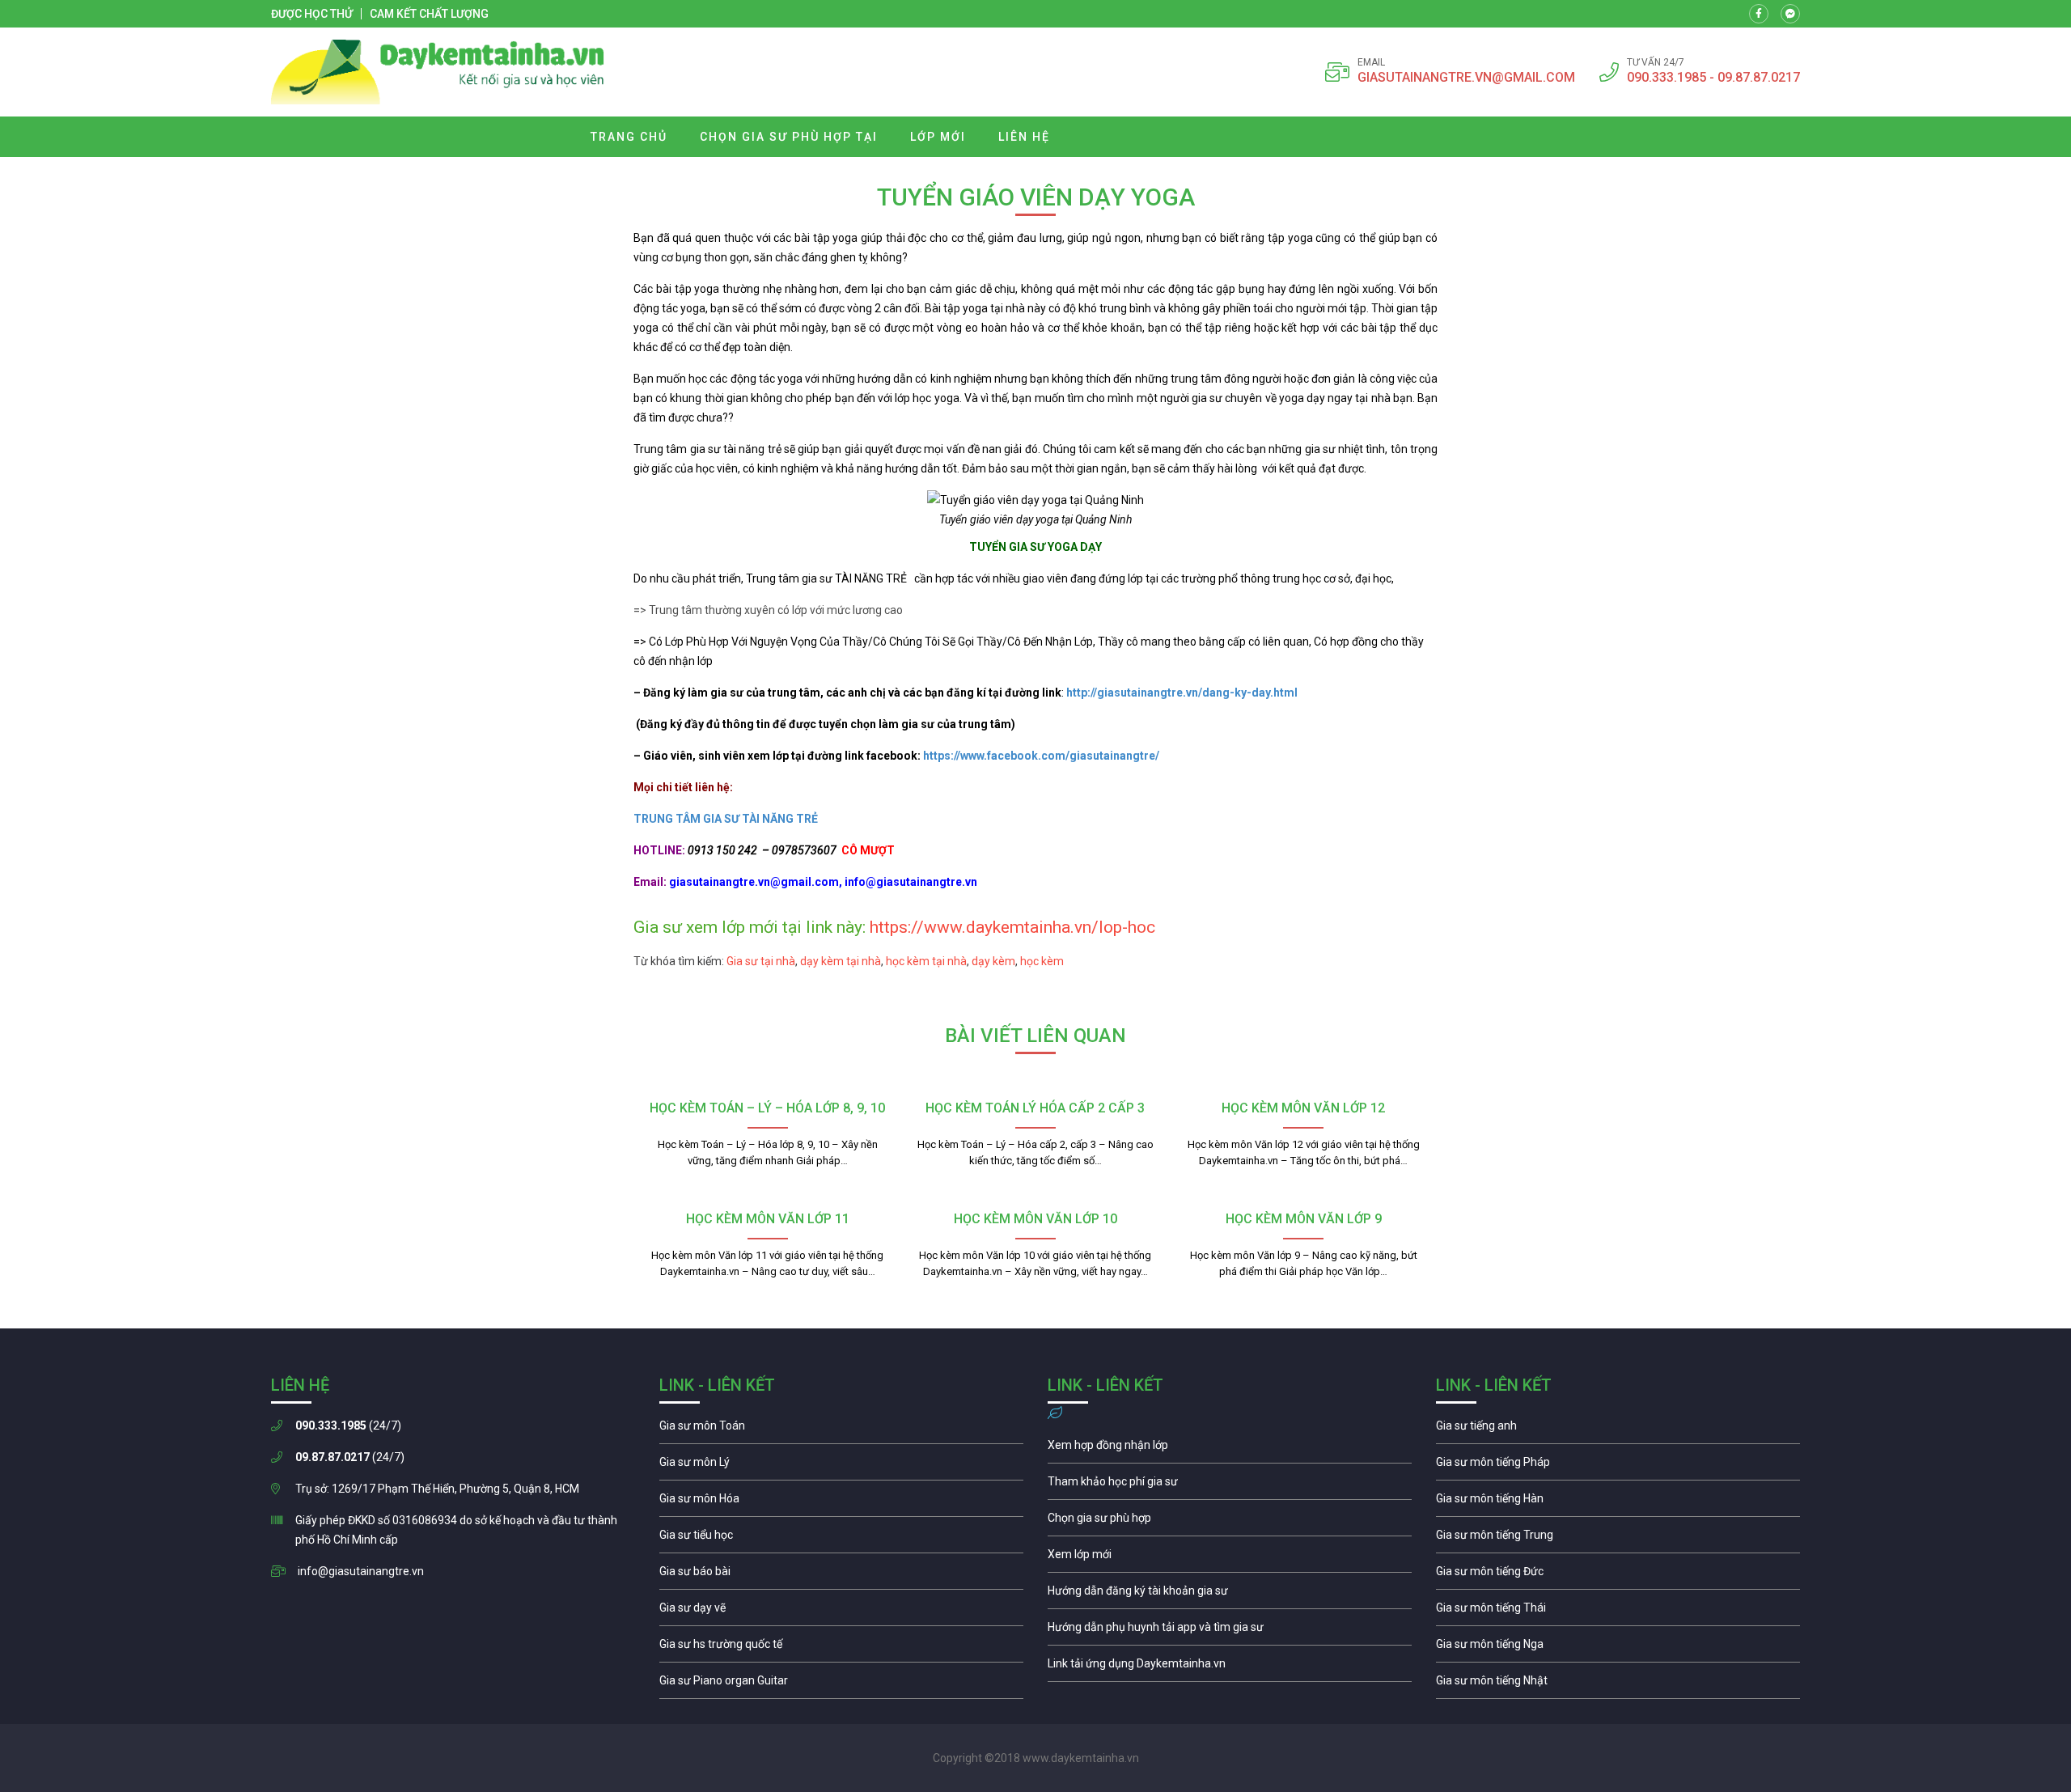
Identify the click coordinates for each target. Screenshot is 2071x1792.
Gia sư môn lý (841, 1466)
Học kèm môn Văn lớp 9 (1304, 1219)
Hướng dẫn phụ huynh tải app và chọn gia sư (1230, 1631)
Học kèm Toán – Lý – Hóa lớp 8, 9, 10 (767, 1108)
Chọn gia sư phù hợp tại (789, 137)
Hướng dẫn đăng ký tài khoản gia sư (1230, 1595)
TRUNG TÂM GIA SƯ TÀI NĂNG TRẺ (728, 819)
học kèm (1041, 961)
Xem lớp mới (1230, 1558)
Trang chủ (629, 137)
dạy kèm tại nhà (841, 961)
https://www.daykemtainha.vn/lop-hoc (1012, 927)
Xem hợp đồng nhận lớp (1230, 1449)
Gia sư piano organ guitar (841, 1684)
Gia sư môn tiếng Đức (1618, 1575)
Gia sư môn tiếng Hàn (1618, 1502)
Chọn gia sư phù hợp (1230, 1522)
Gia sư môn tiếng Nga (1230, 1667)
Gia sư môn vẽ (841, 1612)
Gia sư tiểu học (841, 1539)
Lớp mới (938, 137)
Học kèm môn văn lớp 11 (768, 1219)
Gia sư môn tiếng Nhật (1618, 1684)
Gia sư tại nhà (761, 961)
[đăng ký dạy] (438, 72)
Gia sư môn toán (841, 1430)
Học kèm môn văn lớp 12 (1303, 1108)
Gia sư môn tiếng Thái (1618, 1612)
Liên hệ (1024, 137)
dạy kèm (993, 961)
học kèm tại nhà (926, 961)
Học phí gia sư (1230, 1485)
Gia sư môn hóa (841, 1502)
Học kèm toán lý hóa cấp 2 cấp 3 (1035, 1108)
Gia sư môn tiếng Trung (1618, 1539)
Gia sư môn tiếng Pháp (1618, 1466)
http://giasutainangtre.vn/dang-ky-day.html (1182, 693)
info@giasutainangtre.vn (361, 1571)
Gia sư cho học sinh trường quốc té (841, 1648)
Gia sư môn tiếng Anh (1618, 1430)
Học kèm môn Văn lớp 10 (1035, 1219)
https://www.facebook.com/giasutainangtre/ (1041, 756)
